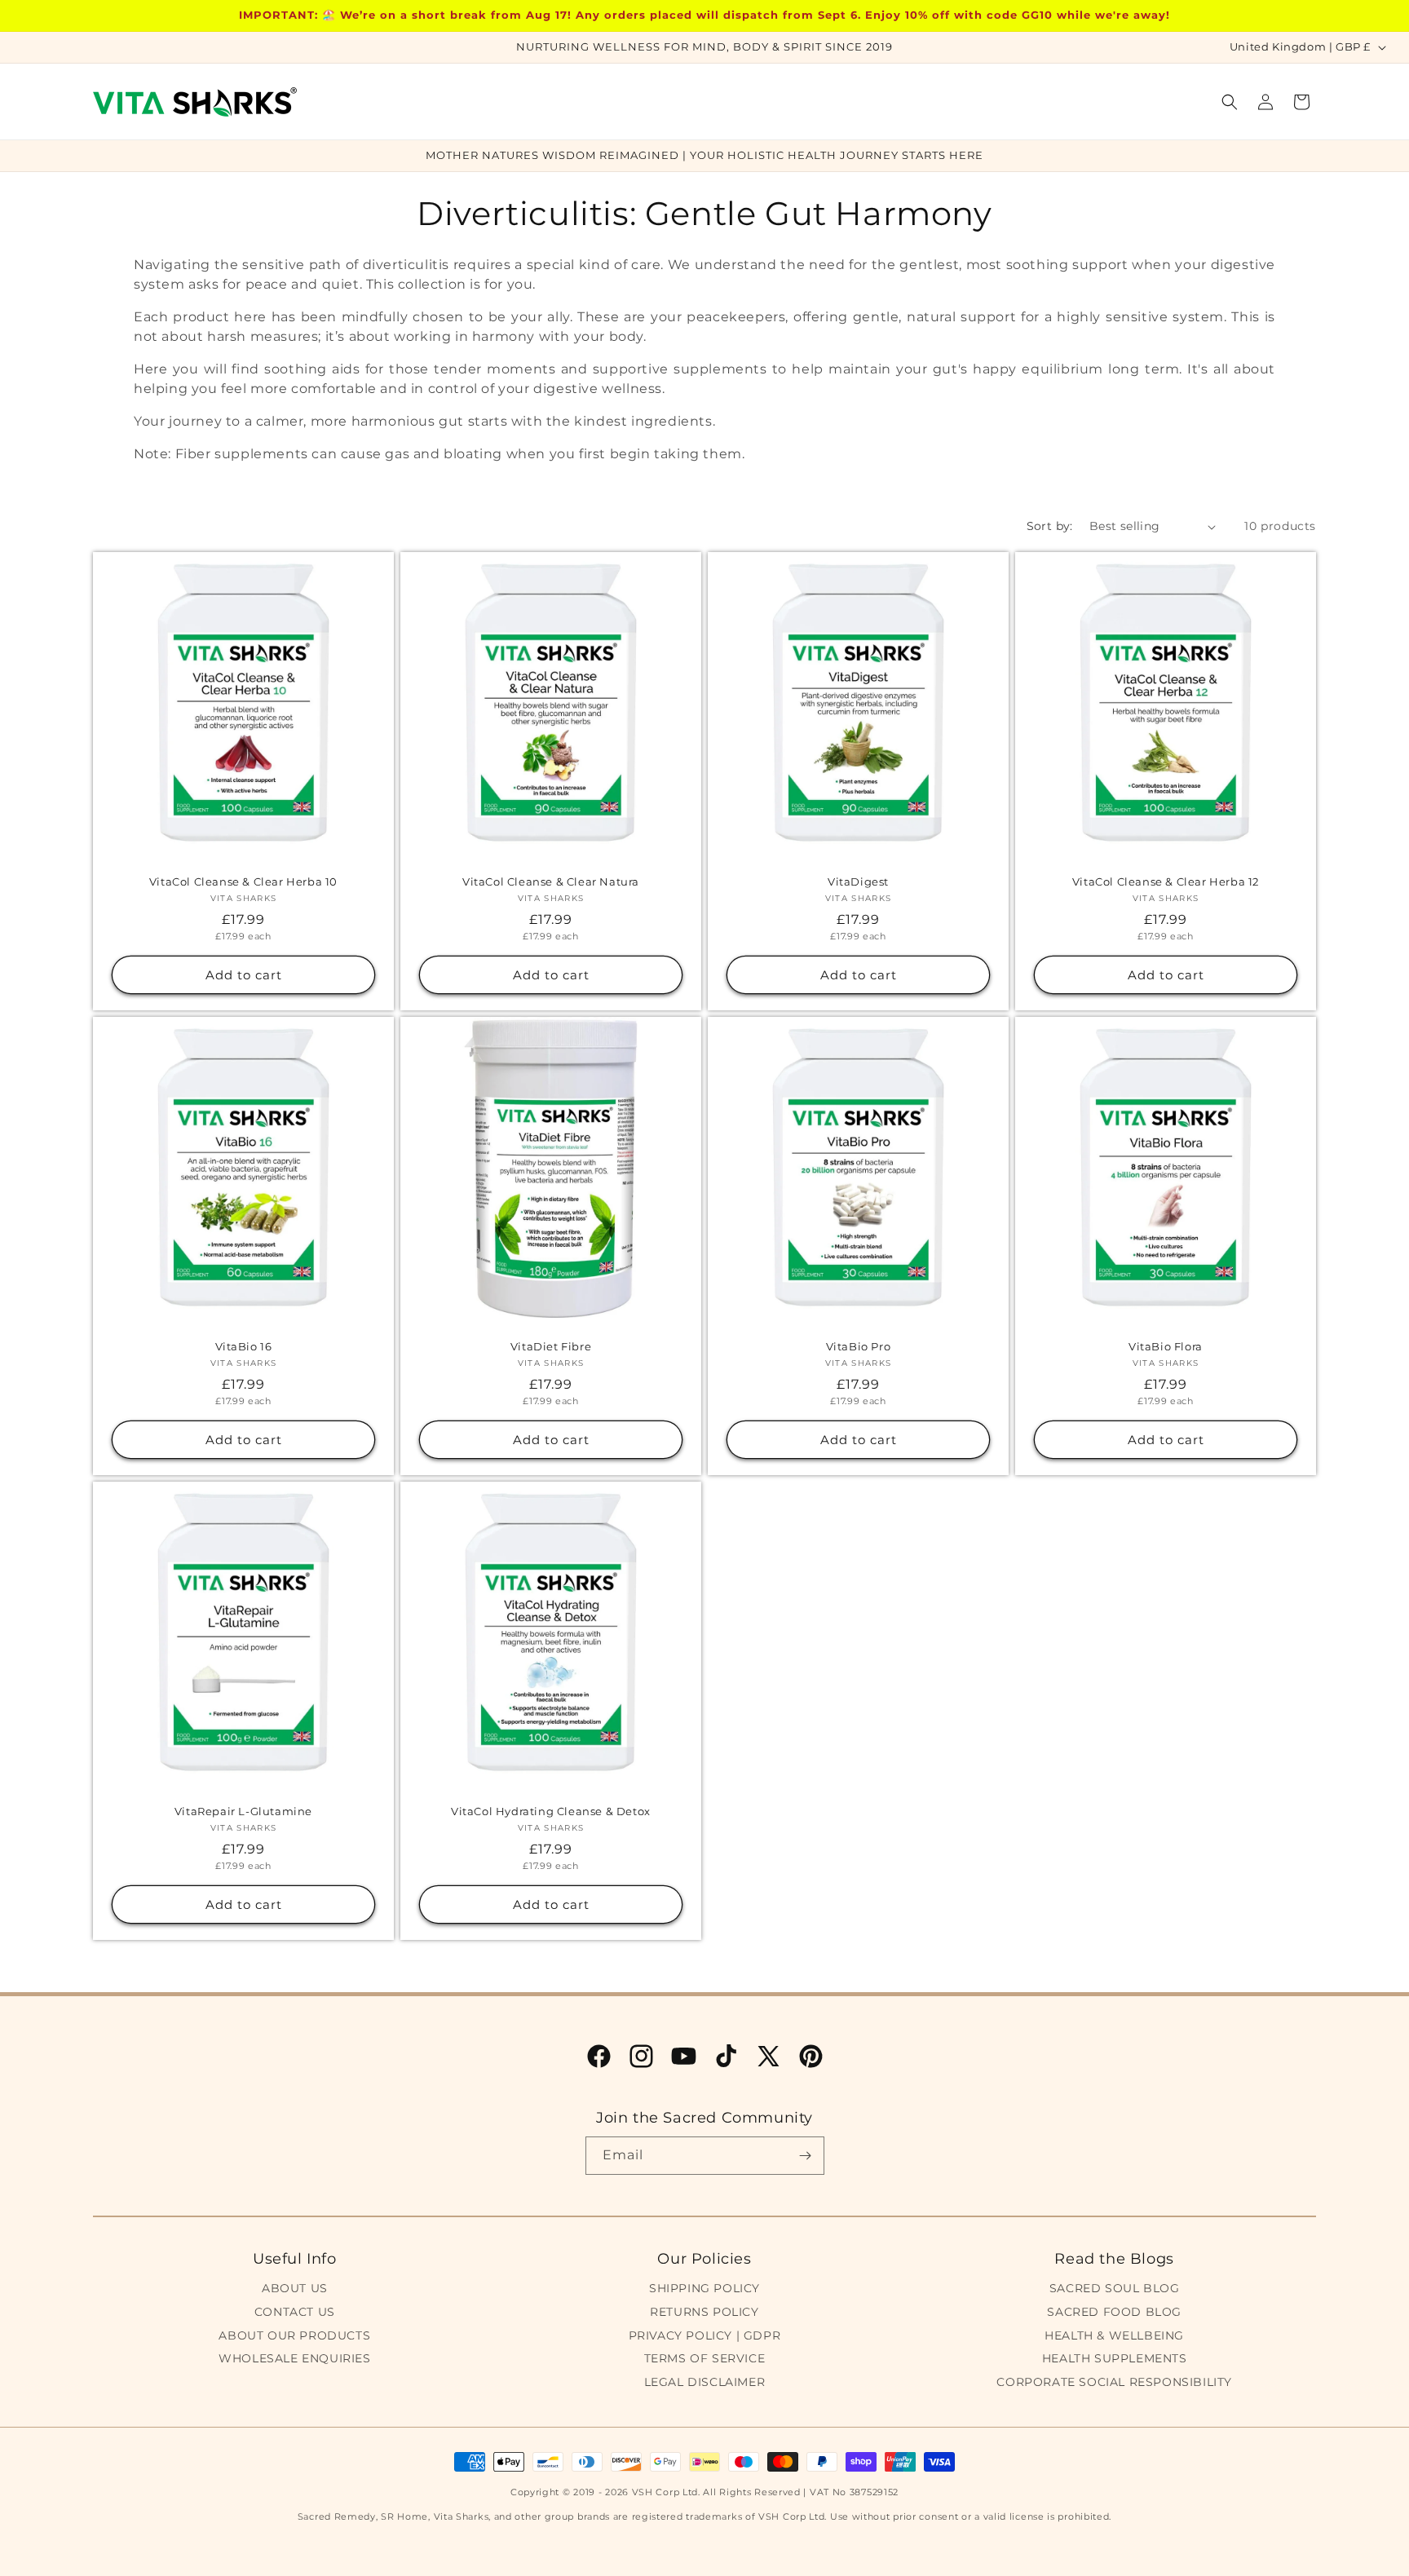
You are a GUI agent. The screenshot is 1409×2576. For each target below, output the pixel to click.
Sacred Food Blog (1114, 2312)
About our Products (294, 2335)
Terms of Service (705, 2358)
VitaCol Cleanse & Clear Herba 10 (243, 881)
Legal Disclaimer (705, 2382)
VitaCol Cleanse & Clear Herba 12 (1166, 881)
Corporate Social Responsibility (1114, 2382)
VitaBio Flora (1166, 1346)
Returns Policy (704, 2312)
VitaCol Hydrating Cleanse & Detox (551, 1811)
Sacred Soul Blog (1115, 2288)
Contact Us (295, 2312)
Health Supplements (1115, 2358)
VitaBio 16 (244, 1346)
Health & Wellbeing (1114, 2335)
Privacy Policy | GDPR (705, 2335)
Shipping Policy (704, 2288)
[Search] (1230, 102)
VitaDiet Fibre (551, 1346)
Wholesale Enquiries (294, 2358)
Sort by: (1050, 526)
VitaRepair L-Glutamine (243, 1811)
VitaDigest (858, 881)
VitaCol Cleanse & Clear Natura (551, 881)
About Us (295, 2288)
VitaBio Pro (859, 1346)
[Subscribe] (806, 2156)
